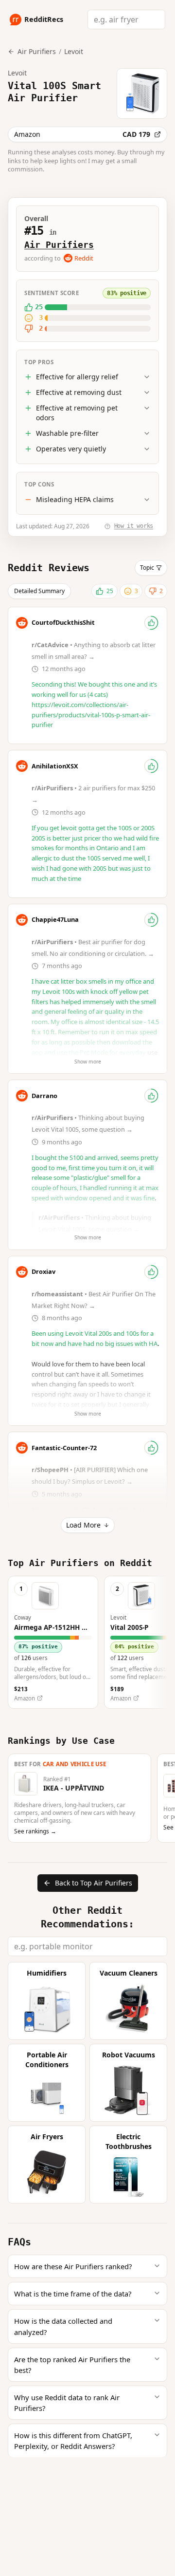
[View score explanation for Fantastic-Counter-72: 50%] (151, 1448)
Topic (147, 568)
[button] (53, 1642)
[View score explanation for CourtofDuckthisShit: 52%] (151, 623)
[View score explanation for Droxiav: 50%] (151, 1272)
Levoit (74, 51)
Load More (83, 1525)
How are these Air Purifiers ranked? (73, 2266)
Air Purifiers (59, 245)
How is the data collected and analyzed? (63, 2326)
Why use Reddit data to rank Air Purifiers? (67, 2403)
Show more (88, 1062)
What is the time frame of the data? (73, 2294)
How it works (134, 526)
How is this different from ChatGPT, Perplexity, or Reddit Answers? (73, 2441)
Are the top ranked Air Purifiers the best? (72, 2365)
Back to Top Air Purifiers (94, 1883)
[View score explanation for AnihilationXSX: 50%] (151, 766)
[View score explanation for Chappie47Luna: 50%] (151, 920)
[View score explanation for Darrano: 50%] (151, 1096)
